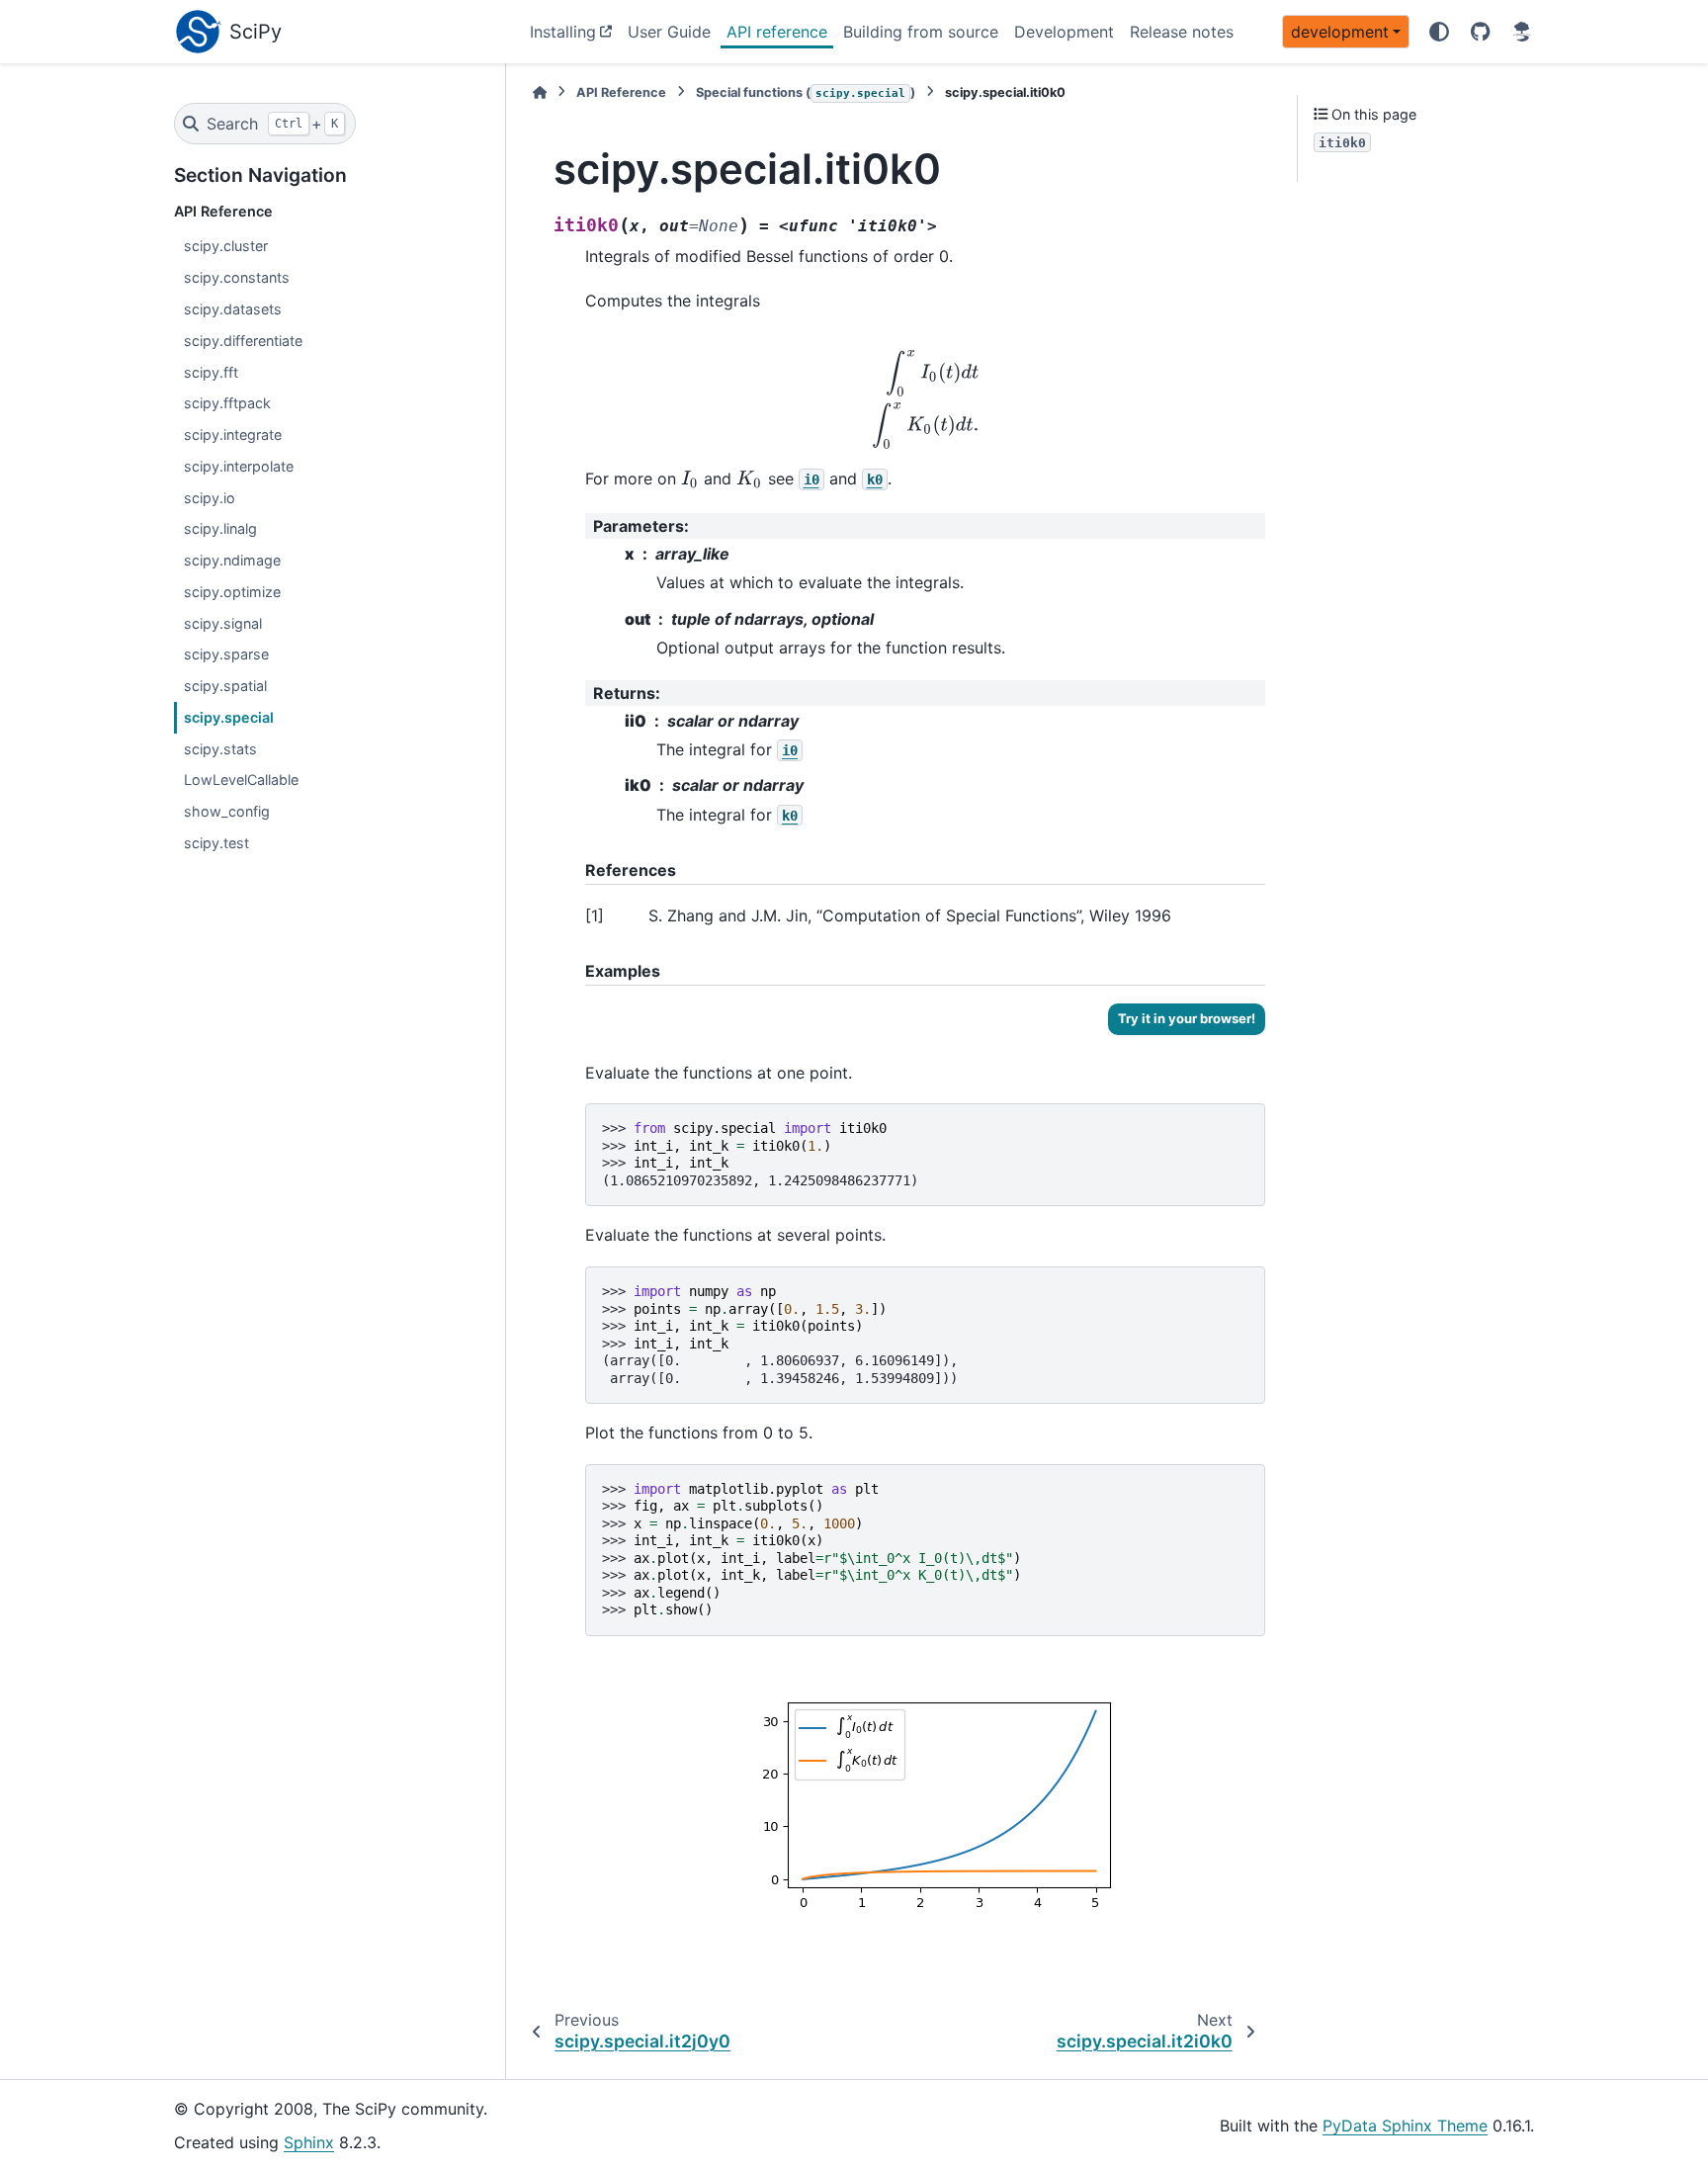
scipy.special (229, 717)
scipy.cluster (226, 246)
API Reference (621, 92)
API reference (777, 32)
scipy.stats (220, 749)
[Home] (540, 92)
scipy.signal (223, 623)
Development (1064, 32)
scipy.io (210, 498)
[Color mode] (1439, 32)
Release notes (1182, 32)
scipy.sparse (226, 654)
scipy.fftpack (227, 403)
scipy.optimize (232, 592)
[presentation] (926, 399)
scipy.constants (237, 277)
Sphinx (309, 2142)
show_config (227, 811)
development (1340, 32)
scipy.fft (211, 372)
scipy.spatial (225, 686)
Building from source (921, 32)
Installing (563, 32)
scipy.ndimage (232, 560)
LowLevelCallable (241, 780)
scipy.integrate (233, 434)
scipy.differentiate (243, 341)
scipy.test (216, 843)
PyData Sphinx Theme (1405, 2126)
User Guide (669, 32)
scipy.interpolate (239, 466)
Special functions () (806, 92)
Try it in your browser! (1187, 1018)
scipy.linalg (220, 528)
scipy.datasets (233, 309)
